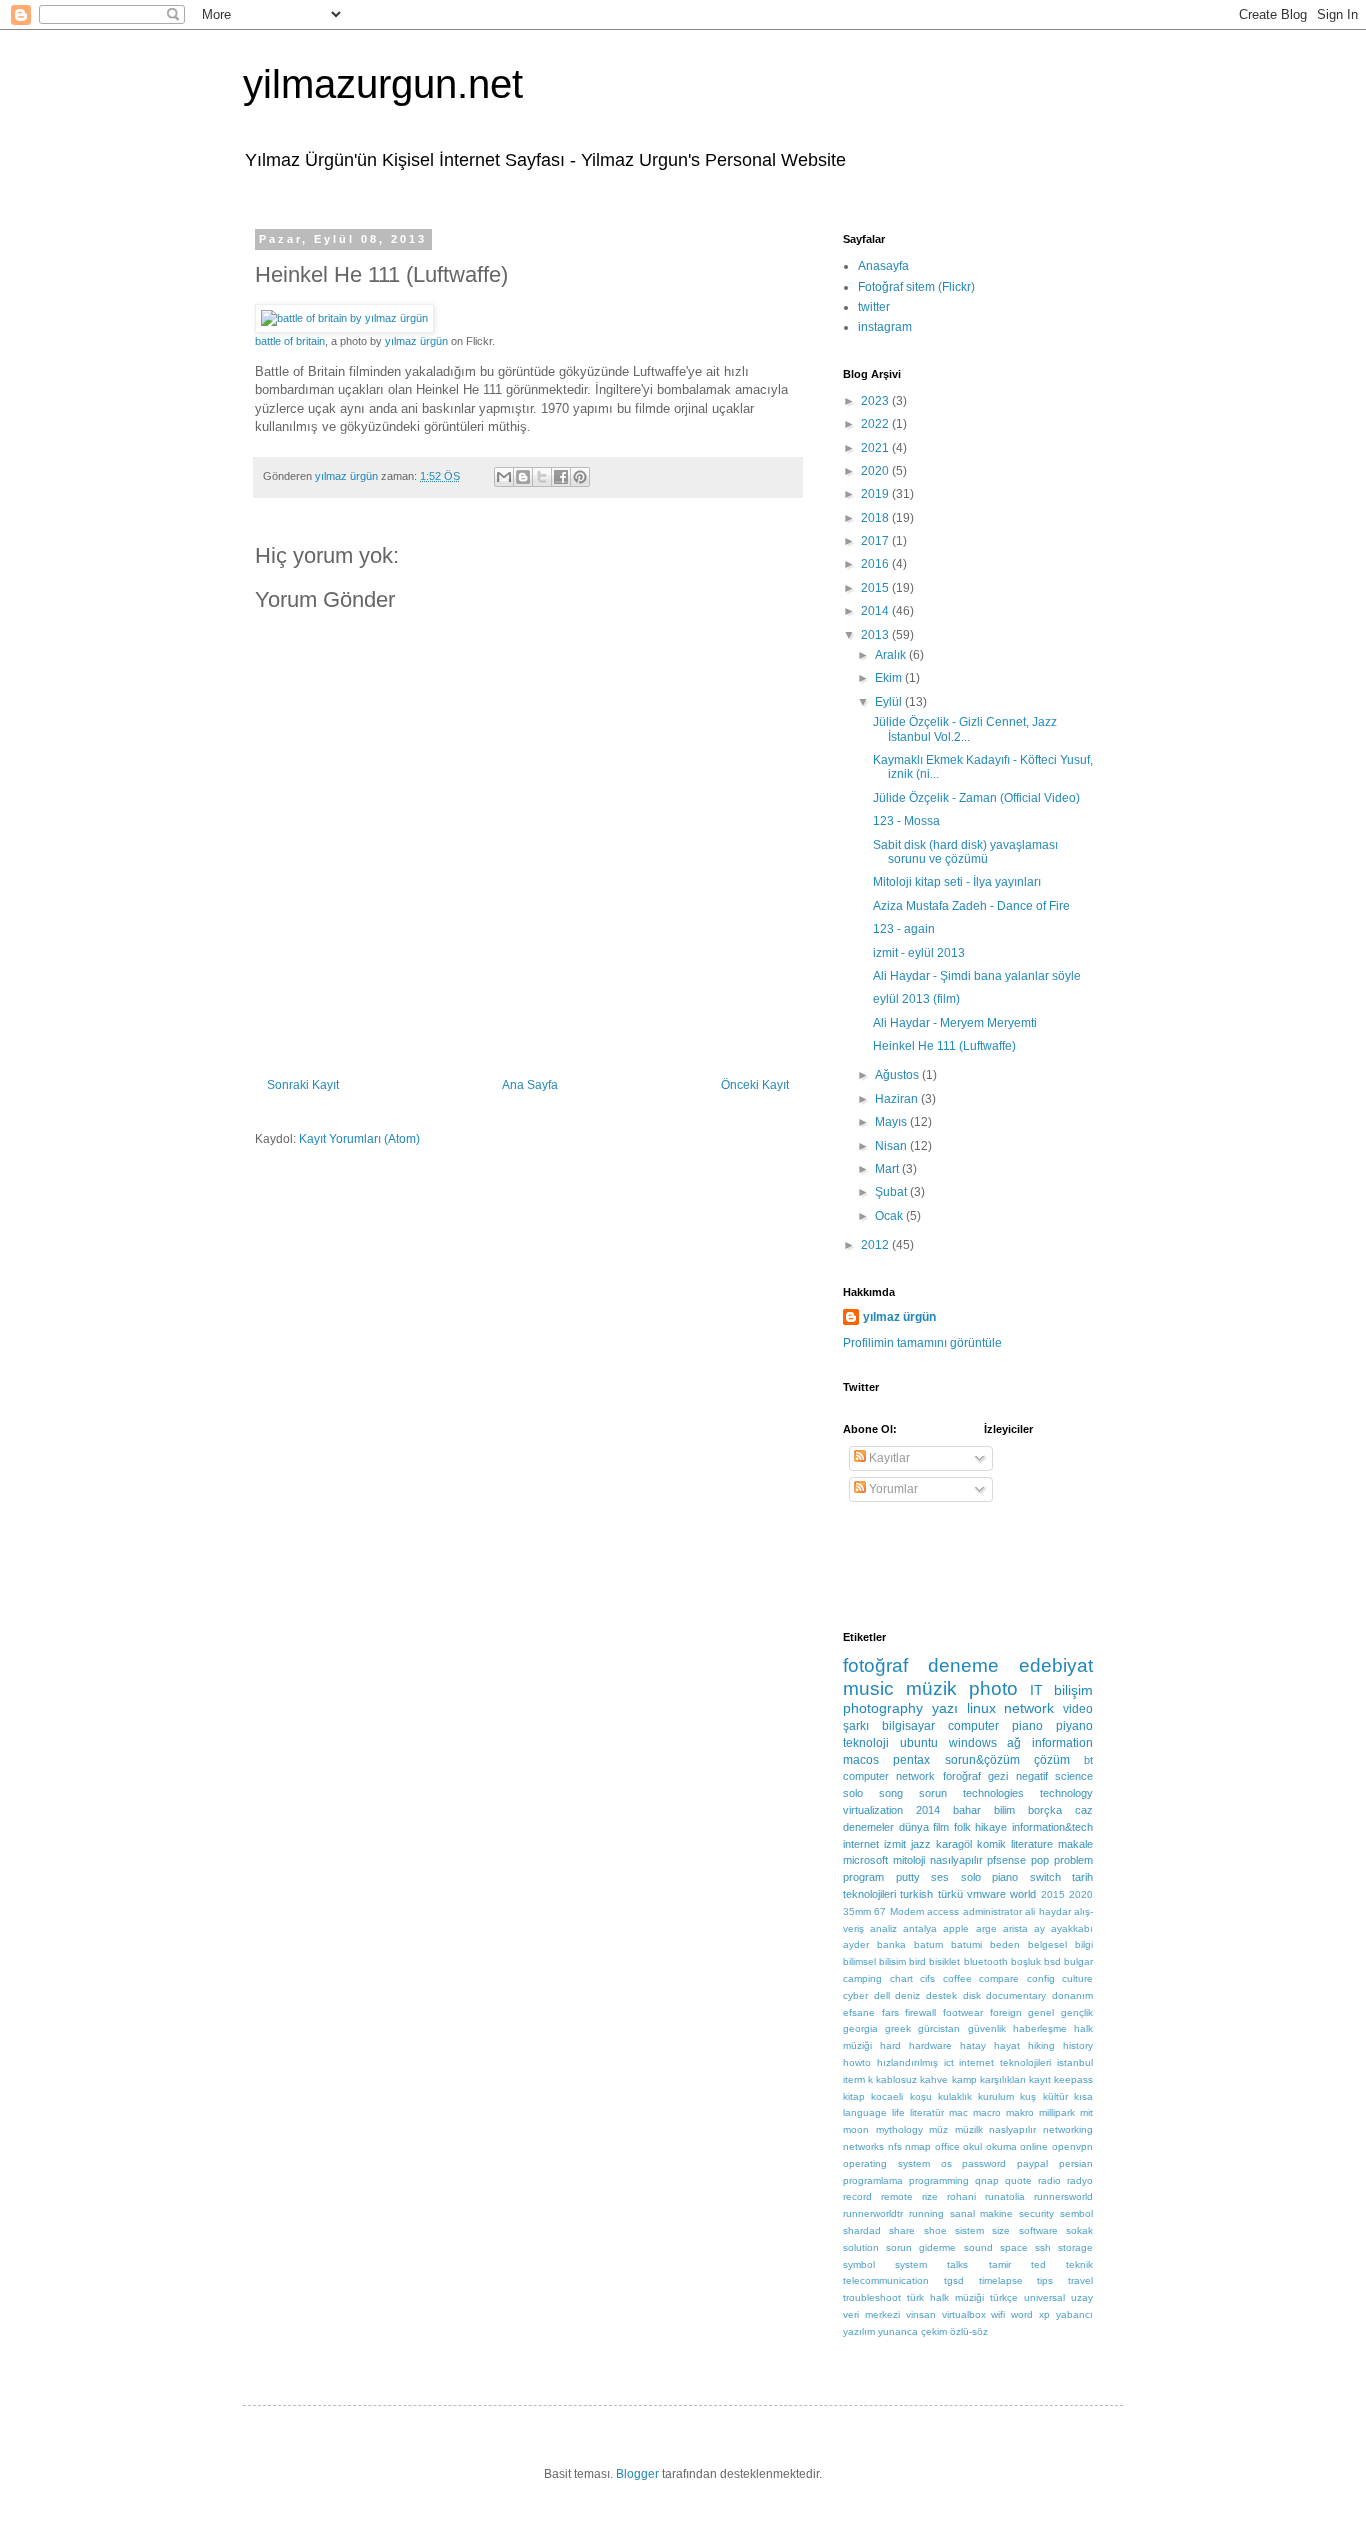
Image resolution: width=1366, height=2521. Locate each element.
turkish (916, 1894)
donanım (1072, 1995)
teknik (1079, 2264)
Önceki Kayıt (755, 1085)
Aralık (892, 655)
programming (939, 2180)
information (1062, 1743)
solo (853, 1793)
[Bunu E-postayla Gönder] (504, 477)
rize (930, 2196)
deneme (963, 1665)
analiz (883, 1928)
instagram (885, 327)
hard (890, 2045)
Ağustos (898, 1075)
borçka (1045, 1810)
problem (1073, 1860)
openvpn (1072, 2146)
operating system (886, 2163)
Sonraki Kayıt (303, 1085)
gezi (998, 1776)
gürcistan (939, 2028)
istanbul (1075, 2062)
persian (1076, 2163)
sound (978, 2247)
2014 (876, 611)
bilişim (1073, 1690)
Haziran (898, 1099)
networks (863, 2146)
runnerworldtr (873, 2213)
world (1023, 1894)
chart (901, 1978)
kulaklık (955, 2096)
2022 (876, 424)
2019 (876, 494)
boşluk (1026, 1961)
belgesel (1047, 1944)
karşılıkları (1003, 2079)
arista (1015, 1928)
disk (972, 1995)
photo (993, 1688)
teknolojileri (869, 1894)
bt (1088, 1760)
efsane (859, 2012)
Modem (907, 1911)
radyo (1080, 2180)
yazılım (859, 2331)
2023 (876, 401)
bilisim (892, 1961)
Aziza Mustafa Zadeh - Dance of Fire (971, 906)
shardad (862, 2230)
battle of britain (290, 341)
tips (1045, 2280)
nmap (918, 2146)
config (1041, 1978)
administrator (992, 1911)
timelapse (1001, 2280)
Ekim (890, 678)
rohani (961, 2196)
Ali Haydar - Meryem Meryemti (955, 1023)
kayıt (1040, 2079)
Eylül (890, 702)
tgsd (954, 2280)
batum (928, 1944)
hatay (973, 2045)
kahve (934, 2079)
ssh (1043, 2247)
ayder (856, 1944)
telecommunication (886, 2280)
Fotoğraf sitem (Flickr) (916, 287)
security (1036, 2213)
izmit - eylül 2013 (919, 953)
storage (1075, 2247)
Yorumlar (892, 1489)
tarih (1082, 1877)
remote (897, 2196)
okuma (1001, 2146)
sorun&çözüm (982, 1760)
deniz (907, 1995)
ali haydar (1047, 1911)
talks (957, 2264)
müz (938, 2129)
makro (1020, 2112)
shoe (935, 2230)
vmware (986, 1894)
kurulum (996, 2096)
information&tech (1052, 1827)
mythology (899, 2129)
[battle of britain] (344, 318)
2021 (876, 448)
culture (1077, 1978)
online (1034, 2146)
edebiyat (1056, 1665)
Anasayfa (883, 266)
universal (1044, 2297)
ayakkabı (1072, 1928)
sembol (1076, 2213)
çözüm (1052, 1760)
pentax (911, 1760)
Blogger (637, 2474)
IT (1036, 1690)
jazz (921, 1844)
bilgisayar (908, 1726)
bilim (1004, 1810)
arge (986, 1928)
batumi (966, 1944)
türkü (950, 1894)
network (1029, 1708)
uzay (1082, 2297)
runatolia (1005, 2196)
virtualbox (964, 2314)
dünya (914, 1827)
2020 (876, 471)
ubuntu (919, 1743)
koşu (921, 2096)
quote (1018, 2180)
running (926, 2213)
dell (882, 1995)
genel (1041, 2012)
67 (880, 1911)
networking (1068, 2129)
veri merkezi (871, 2314)
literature (1032, 1844)
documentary (1016, 1995)
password (984, 2163)
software (1038, 2230)
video (1078, 1709)
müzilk (969, 2129)
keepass (1073, 2079)
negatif (1032, 1776)
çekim (934, 2331)
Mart (888, 1169)
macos (861, 1760)
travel (1080, 2280)
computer (973, 1726)
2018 (876, 518)
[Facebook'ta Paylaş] (561, 477)
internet (861, 1844)
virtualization (873, 1810)
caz (1084, 1810)
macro (987, 2112)
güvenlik (987, 2028)
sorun (933, 1793)
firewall (920, 2012)
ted (1038, 2264)
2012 (876, 1245)
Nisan (892, 1146)
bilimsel (859, 1961)
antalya (920, 1928)
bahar (967, 1810)
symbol (859, 2264)
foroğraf (962, 1776)
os (946, 2163)
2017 (876, 541)
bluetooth (986, 1961)
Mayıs (892, 1122)
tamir (1000, 2264)
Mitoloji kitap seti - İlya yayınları (957, 882)
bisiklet (944, 1961)
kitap (854, 2096)
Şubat (892, 1192)
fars (890, 2012)
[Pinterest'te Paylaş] (580, 477)
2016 (876, 564)
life (898, 2112)
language (865, 2112)
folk (962, 1827)
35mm (857, 1911)
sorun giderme (921, 2247)
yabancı (1074, 2314)
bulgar (1078, 1961)
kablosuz (896, 2079)
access (943, 1911)
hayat (1007, 2045)
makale (1075, 1844)
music (868, 1688)
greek (898, 2028)
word (1022, 2314)
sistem (969, 2230)
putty (908, 1877)
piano (1027, 1726)
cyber (855, 1995)
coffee (957, 1978)
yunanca (898, 2331)
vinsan (921, 2314)
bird (917, 1961)
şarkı (856, 1726)
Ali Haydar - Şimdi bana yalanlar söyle (977, 976)
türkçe (1004, 2297)
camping (862, 1978)
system (911, 2264)
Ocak (890, 1216)
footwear (963, 2012)
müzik (931, 1688)
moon (856, 2129)
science (1074, 1776)
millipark (1057, 2112)
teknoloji (866, 1743)
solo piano (990, 1877)
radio (1049, 2180)
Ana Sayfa (530, 1085)
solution (861, 2247)
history (1078, 2045)
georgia (860, 2028)
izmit (895, 1844)
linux (981, 1708)
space (1014, 2247)
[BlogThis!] (523, 477)
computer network (889, 1776)
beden (1005, 1944)
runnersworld (1063, 2196)
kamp (964, 2079)
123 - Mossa (906, 821)
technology (1066, 1793)
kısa (1083, 2096)
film (941, 1827)
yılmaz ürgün (416, 341)
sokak (1079, 2230)
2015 (876, 588)
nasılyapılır (956, 1860)
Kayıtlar (888, 1458)
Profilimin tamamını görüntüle (922, 1343)
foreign (1006, 2012)
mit (1086, 2112)
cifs (927, 1978)
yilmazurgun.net (383, 84)
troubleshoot (872, 2297)
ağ (1014, 1743)
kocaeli (887, 2096)
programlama (873, 2180)
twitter (874, 307)
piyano (1074, 1726)
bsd (1052, 1961)
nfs (895, 2146)
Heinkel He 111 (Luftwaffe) (944, 1046)
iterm (854, 2079)
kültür (1055, 2096)
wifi (998, 2314)
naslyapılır (1012, 2129)
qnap (987, 2180)
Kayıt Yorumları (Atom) (359, 1139)
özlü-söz (969, 2331)
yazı (945, 1708)
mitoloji (909, 1860)
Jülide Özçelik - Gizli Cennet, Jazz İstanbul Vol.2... (965, 729)
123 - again (904, 929)
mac (958, 2112)
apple (956, 1928)
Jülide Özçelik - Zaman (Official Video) (976, 798)
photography (883, 1708)
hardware (930, 2045)
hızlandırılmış (907, 2062)
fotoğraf (875, 1665)
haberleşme (1040, 2028)
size (1001, 2230)
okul (972, 2146)
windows (973, 1743)
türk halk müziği (945, 2297)
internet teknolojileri (1005, 2062)
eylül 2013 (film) (916, 999)
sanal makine (982, 2213)
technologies (993, 1793)
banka (891, 1944)
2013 (876, 635)
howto (857, 2062)
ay (1039, 1928)
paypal (1032, 2163)
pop (1040, 1860)
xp (1044, 2314)
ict (949, 2062)
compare (999, 1978)
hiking (1041, 2045)
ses (940, 1877)
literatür (927, 2112)
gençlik (1077, 2012)
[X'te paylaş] (542, 477)
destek (941, 1995)
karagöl (954, 1844)
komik (991, 1844)
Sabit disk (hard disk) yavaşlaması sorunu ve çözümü (965, 852)
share (902, 2230)
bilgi (1084, 1944)
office (947, 2146)
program (863, 1877)
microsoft (865, 1860)
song (891, 1793)
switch (1045, 1877)
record (857, 2196)
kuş (1028, 2096)
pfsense (1006, 1860)
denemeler (868, 1827)
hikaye (991, 1827)
